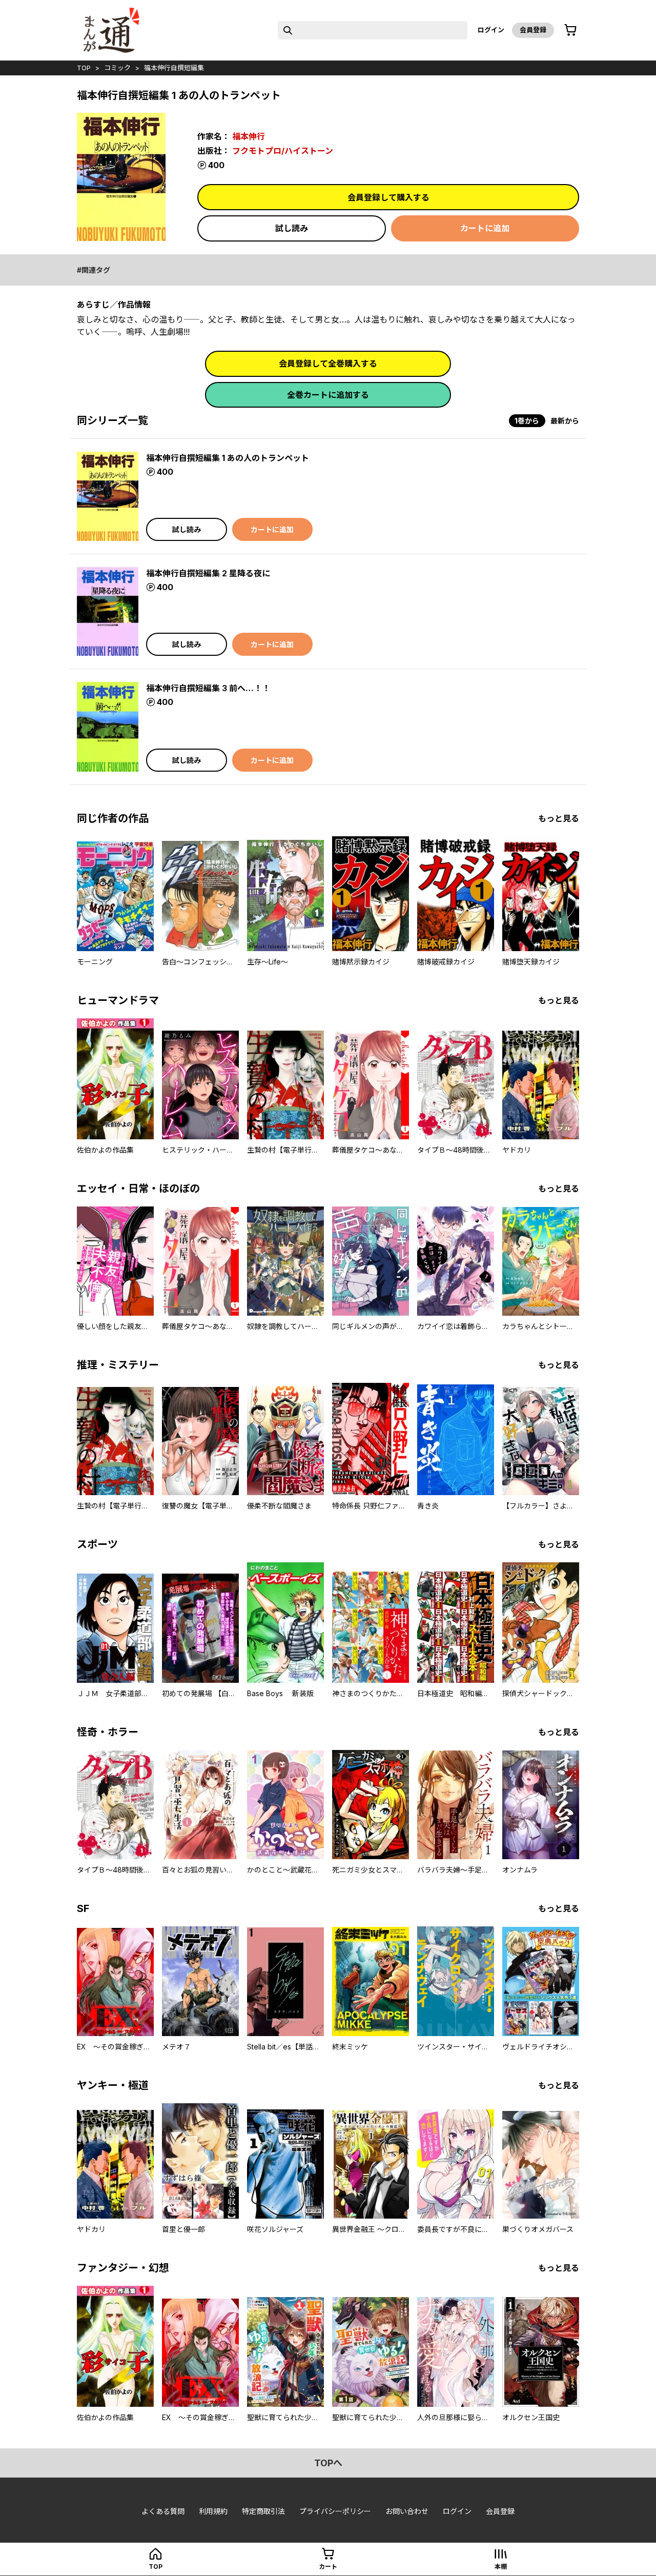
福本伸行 (249, 136)
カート (328, 2567)
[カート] (570, 30)
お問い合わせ (407, 2511)
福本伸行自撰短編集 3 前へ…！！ (208, 688)
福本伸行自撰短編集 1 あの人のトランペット (228, 458)
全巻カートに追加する (328, 395)
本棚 (501, 2567)
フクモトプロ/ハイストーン (283, 151)
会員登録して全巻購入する (328, 364)
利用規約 (213, 2511)
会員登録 (533, 30)
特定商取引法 (263, 2511)
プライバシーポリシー (335, 2511)
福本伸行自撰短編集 (174, 68)
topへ (328, 2463)
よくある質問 (163, 2511)
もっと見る (559, 818)
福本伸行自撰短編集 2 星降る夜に (208, 573)
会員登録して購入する (388, 197)
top (84, 68)
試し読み (292, 228)
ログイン (491, 30)
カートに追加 (485, 228)
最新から (565, 421)
